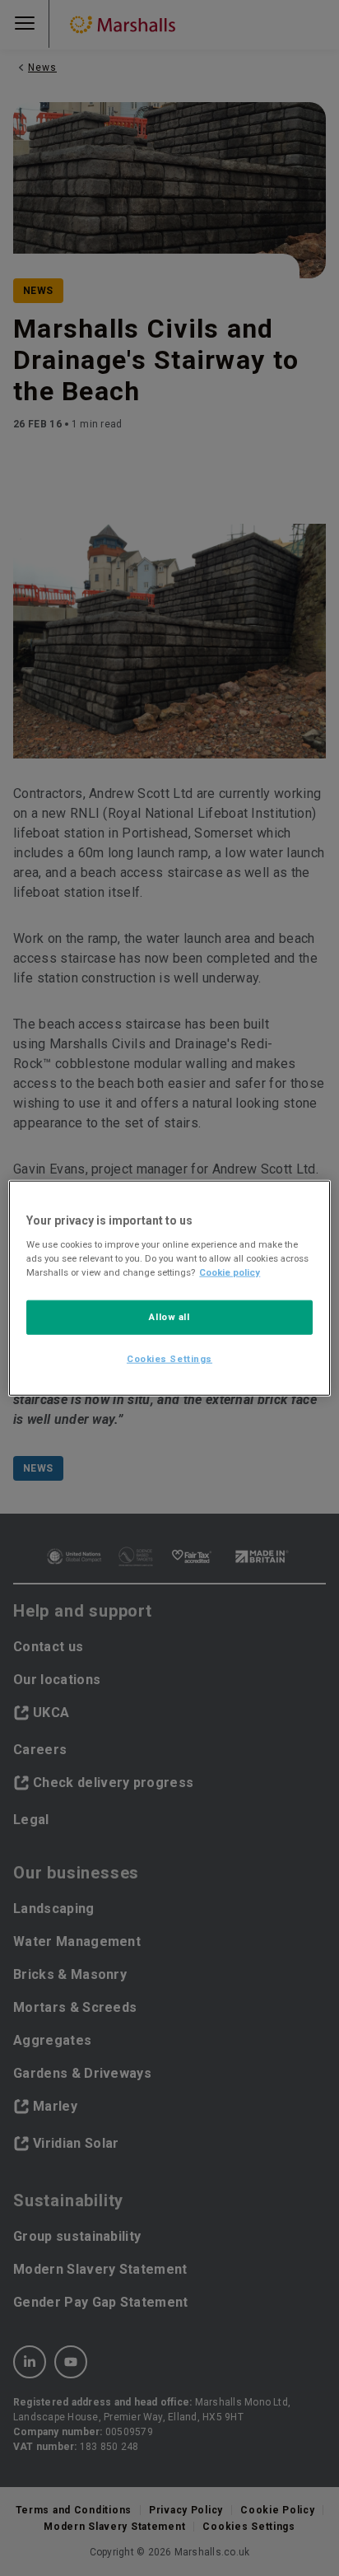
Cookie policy (230, 1272)
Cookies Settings (169, 1358)
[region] (169, 1288)
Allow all (169, 1316)
